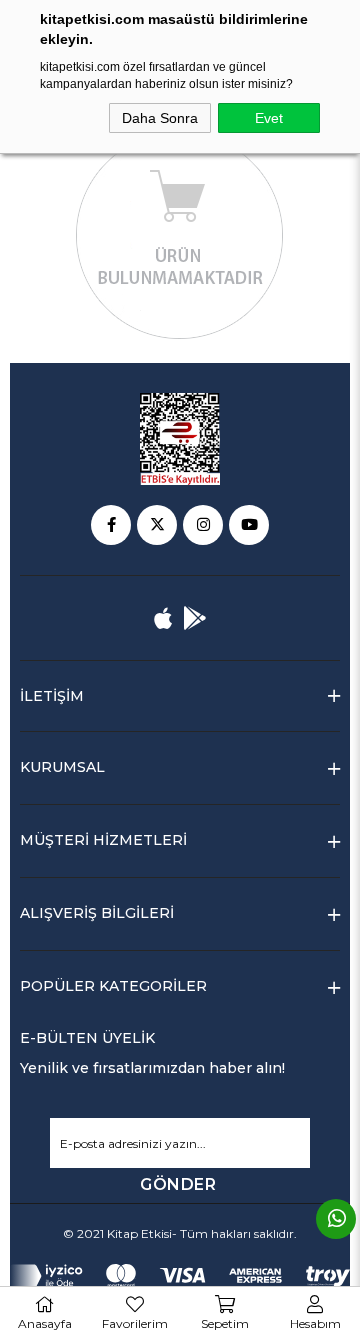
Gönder (178, 1184)
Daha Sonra (160, 118)
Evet (269, 118)
